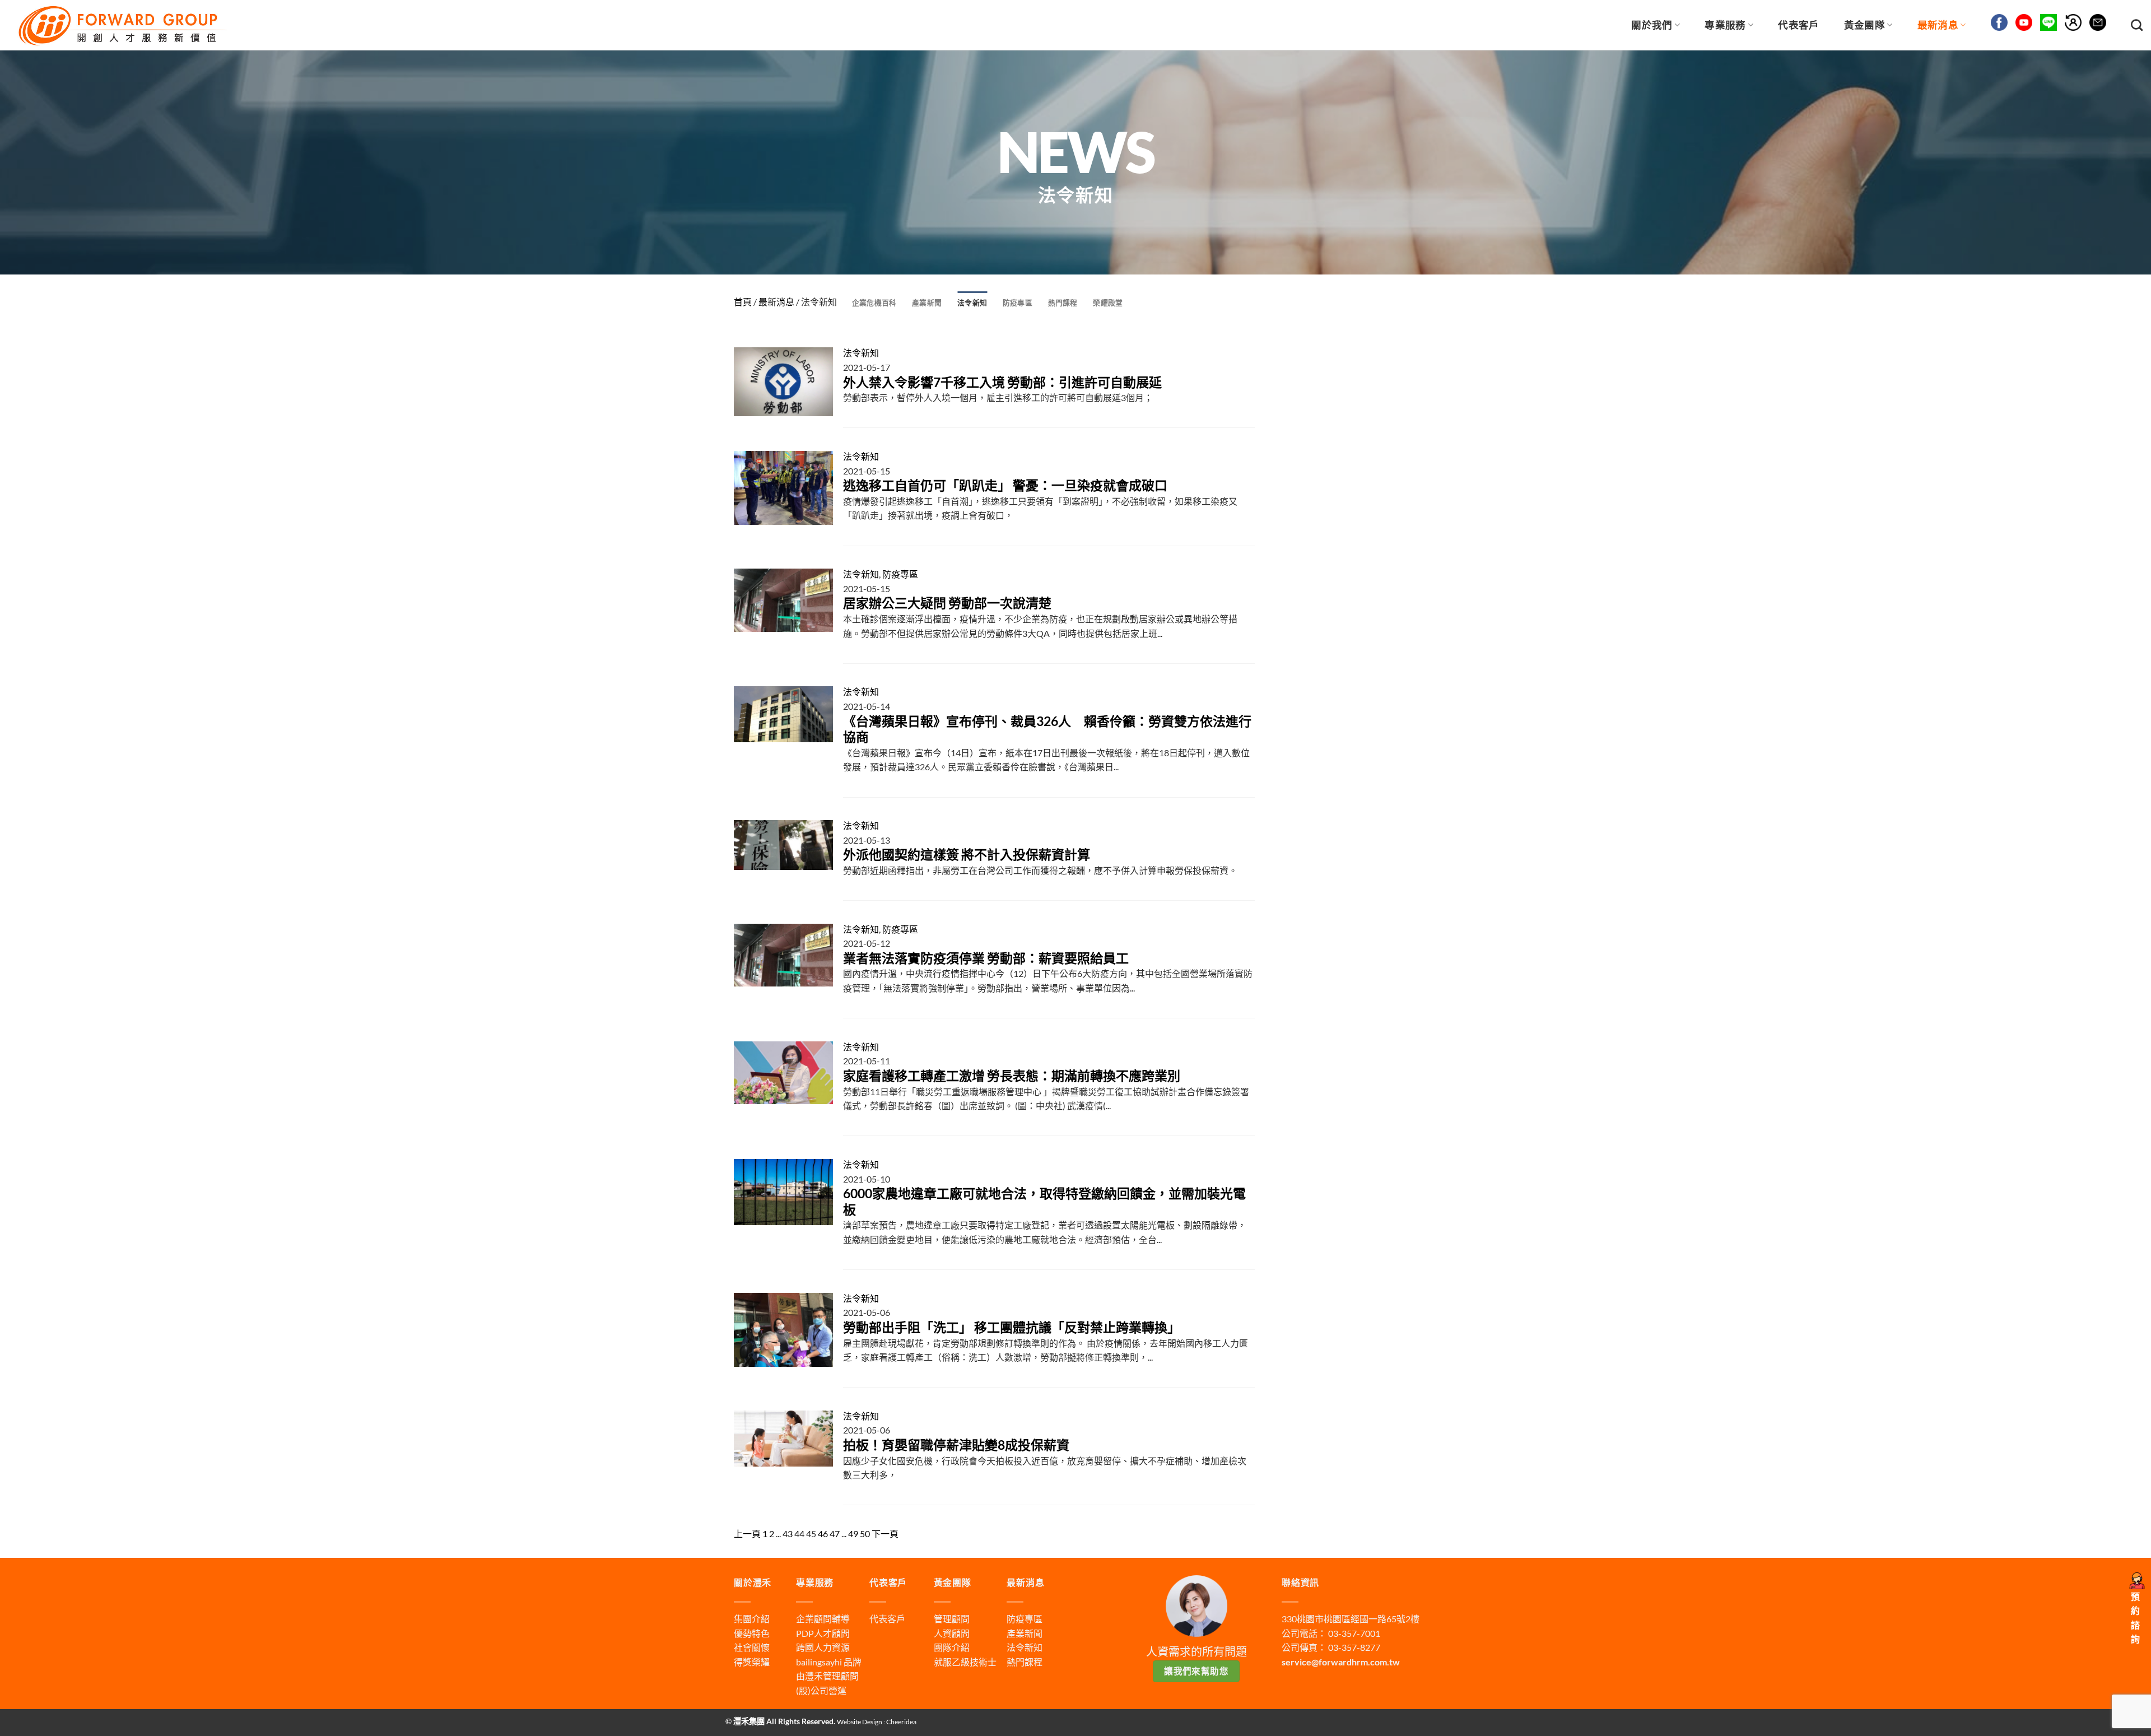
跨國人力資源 (823, 1647)
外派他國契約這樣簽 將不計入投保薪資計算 (967, 854)
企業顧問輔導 (823, 1619)
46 (823, 1533)
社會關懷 (752, 1647)
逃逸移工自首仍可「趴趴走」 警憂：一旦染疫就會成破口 (1005, 485)
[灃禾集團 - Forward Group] (121, 25)
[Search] (2137, 25)
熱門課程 (1063, 302)
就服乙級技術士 (965, 1662)
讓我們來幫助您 (1196, 1671)
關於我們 (1652, 25)
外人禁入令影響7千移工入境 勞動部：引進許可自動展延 (1002, 382)
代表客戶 (1798, 25)
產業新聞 (927, 302)
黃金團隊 (1864, 25)
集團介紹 (752, 1619)
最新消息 (1938, 25)
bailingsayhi (819, 1662)
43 (788, 1533)
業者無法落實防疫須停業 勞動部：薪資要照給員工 (986, 958)
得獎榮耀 (752, 1662)
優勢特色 (752, 1633)
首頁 (743, 302)
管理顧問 (952, 1619)
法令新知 (972, 302)
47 (835, 1533)
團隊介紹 (952, 1647)
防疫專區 (1018, 302)
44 (799, 1533)
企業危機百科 (874, 302)
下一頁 (885, 1533)
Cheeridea (901, 1722)
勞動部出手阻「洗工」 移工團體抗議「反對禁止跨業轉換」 (1012, 1327)
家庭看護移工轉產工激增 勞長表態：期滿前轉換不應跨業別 (1012, 1076)
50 (865, 1533)
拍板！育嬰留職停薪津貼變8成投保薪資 (956, 1445)
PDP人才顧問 (823, 1633)
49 (853, 1533)
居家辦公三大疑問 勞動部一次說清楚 (947, 603)
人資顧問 (952, 1633)
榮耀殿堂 (1108, 302)
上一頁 (747, 1533)
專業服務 (1725, 25)
